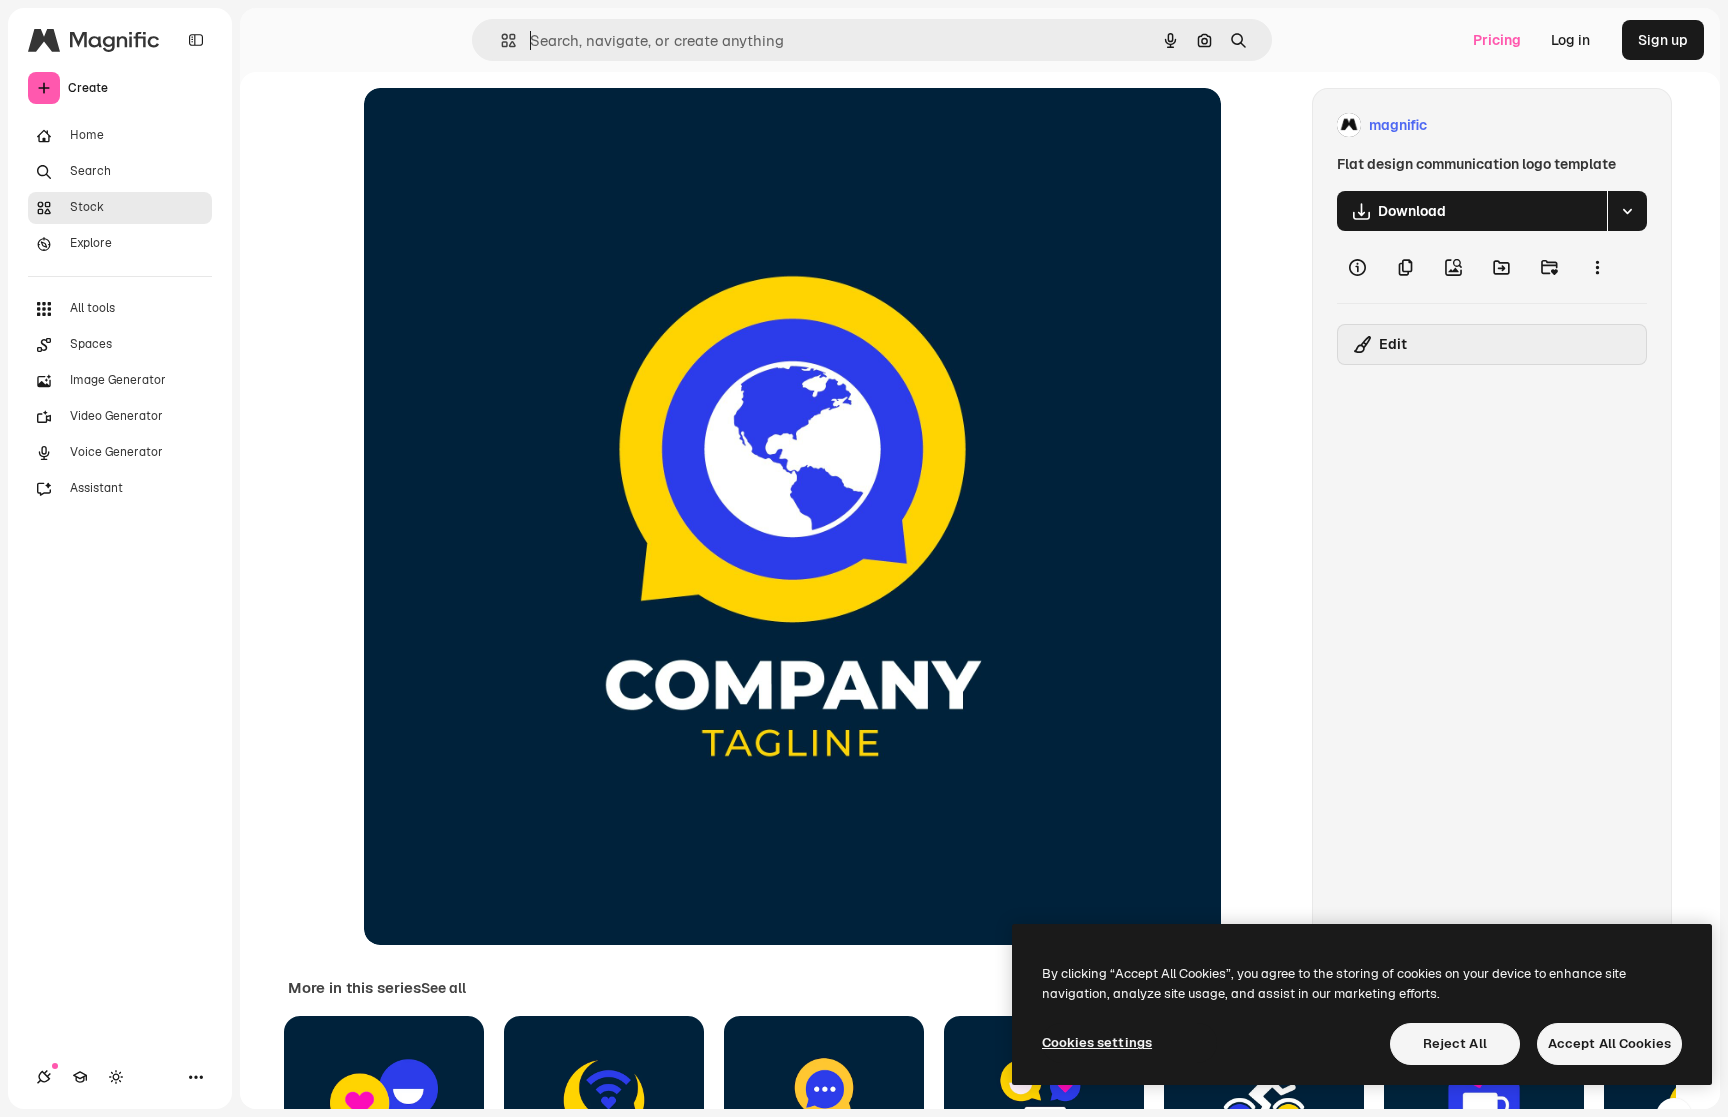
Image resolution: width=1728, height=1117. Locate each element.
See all (443, 988)
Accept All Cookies (1609, 1043)
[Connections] (44, 1077)
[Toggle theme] (116, 1077)
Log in (1570, 40)
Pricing (1497, 40)
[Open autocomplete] (500, 40)
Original (492, 125)
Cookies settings (1097, 1042)
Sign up (1663, 40)
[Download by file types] (1627, 211)
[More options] (1597, 267)
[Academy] (80, 1077)
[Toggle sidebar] (196, 40)
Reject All (1455, 1043)
